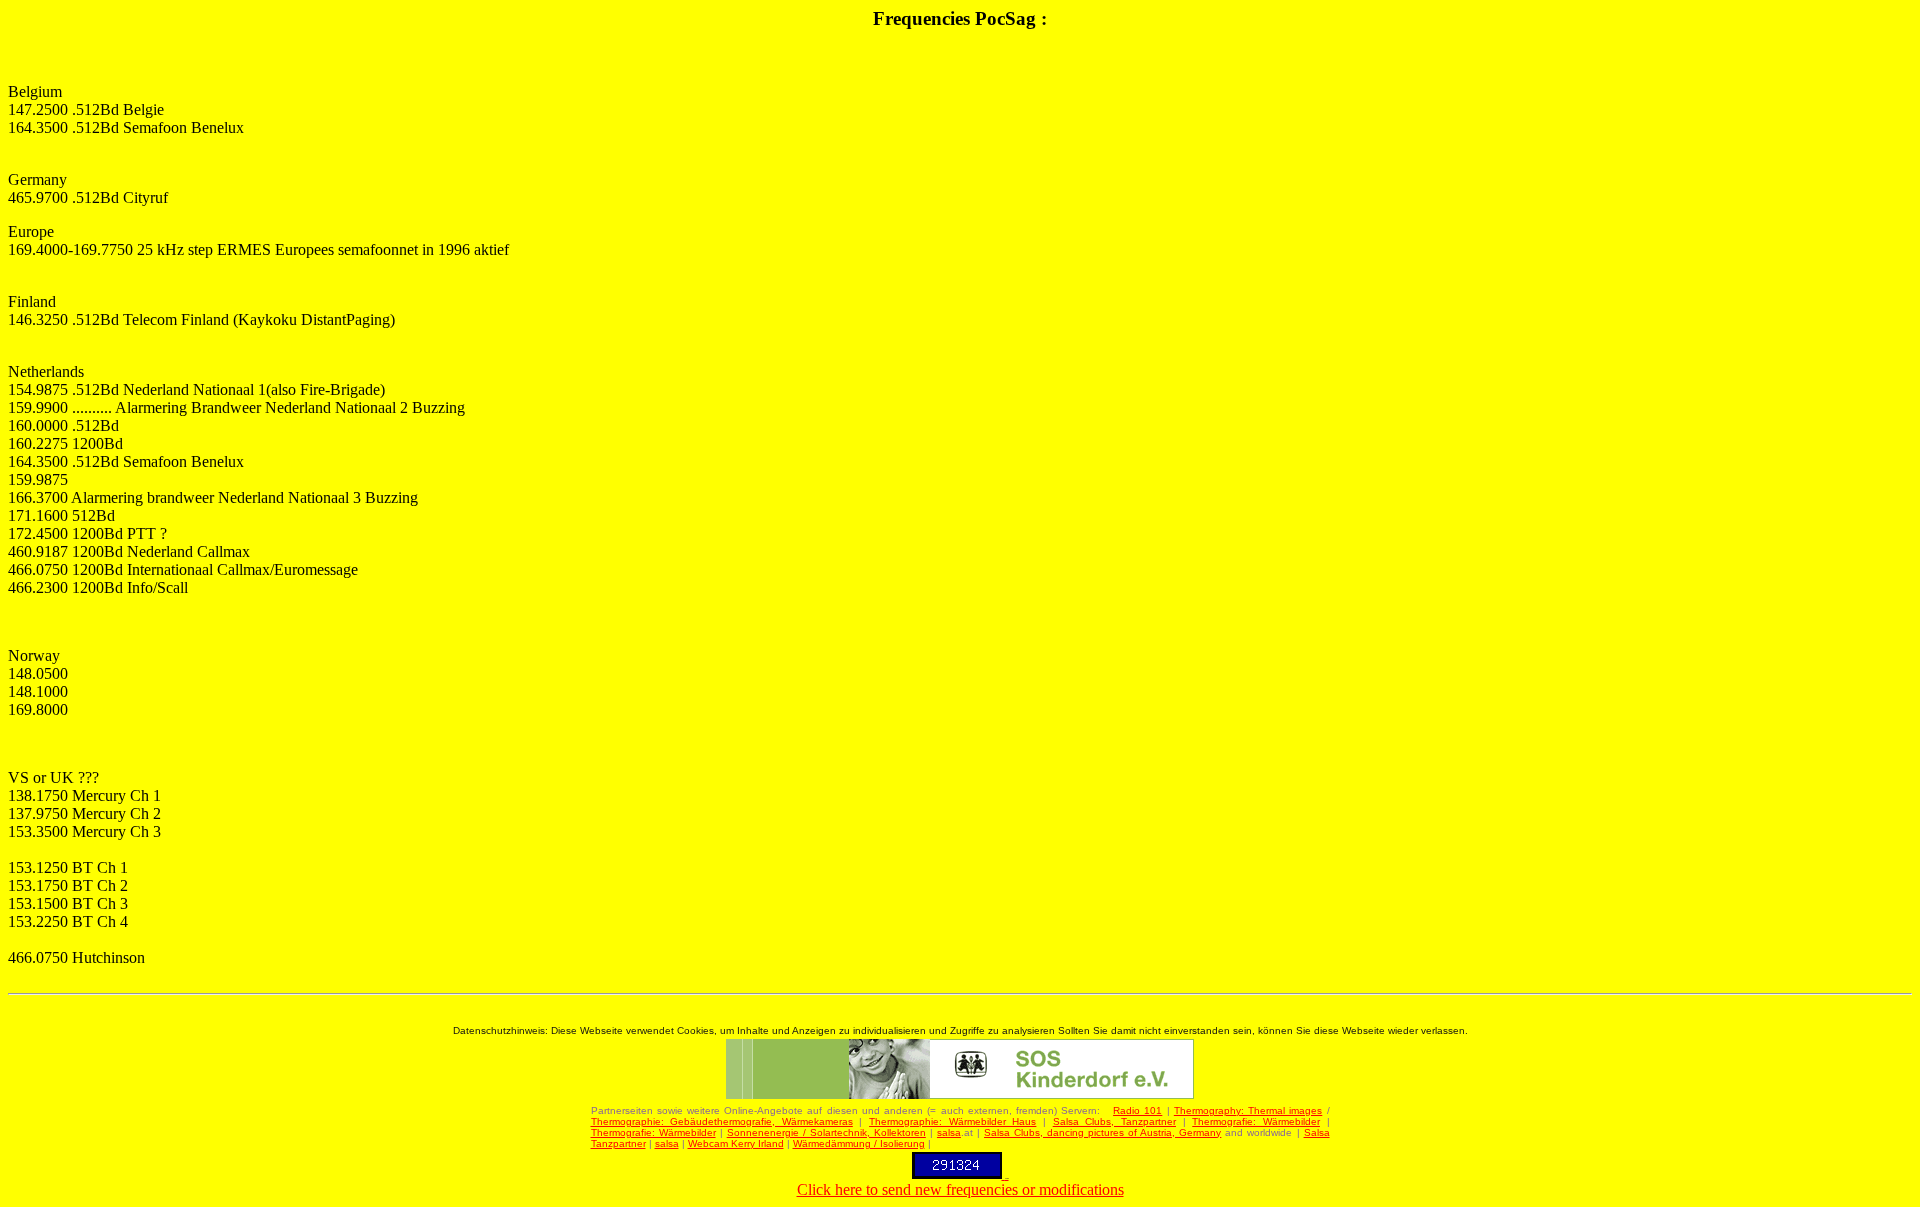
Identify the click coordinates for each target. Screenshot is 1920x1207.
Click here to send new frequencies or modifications (960, 1189)
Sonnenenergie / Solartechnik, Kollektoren (826, 1132)
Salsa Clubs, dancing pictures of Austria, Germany (1102, 1132)
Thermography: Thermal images (1248, 1110)
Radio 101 (1137, 1110)
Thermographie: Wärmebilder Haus (952, 1121)
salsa (949, 1132)
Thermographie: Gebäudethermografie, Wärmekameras (722, 1121)
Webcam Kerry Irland (736, 1143)
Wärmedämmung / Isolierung (859, 1143)
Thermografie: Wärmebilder (1256, 1121)
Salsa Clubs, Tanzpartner (1114, 1121)
